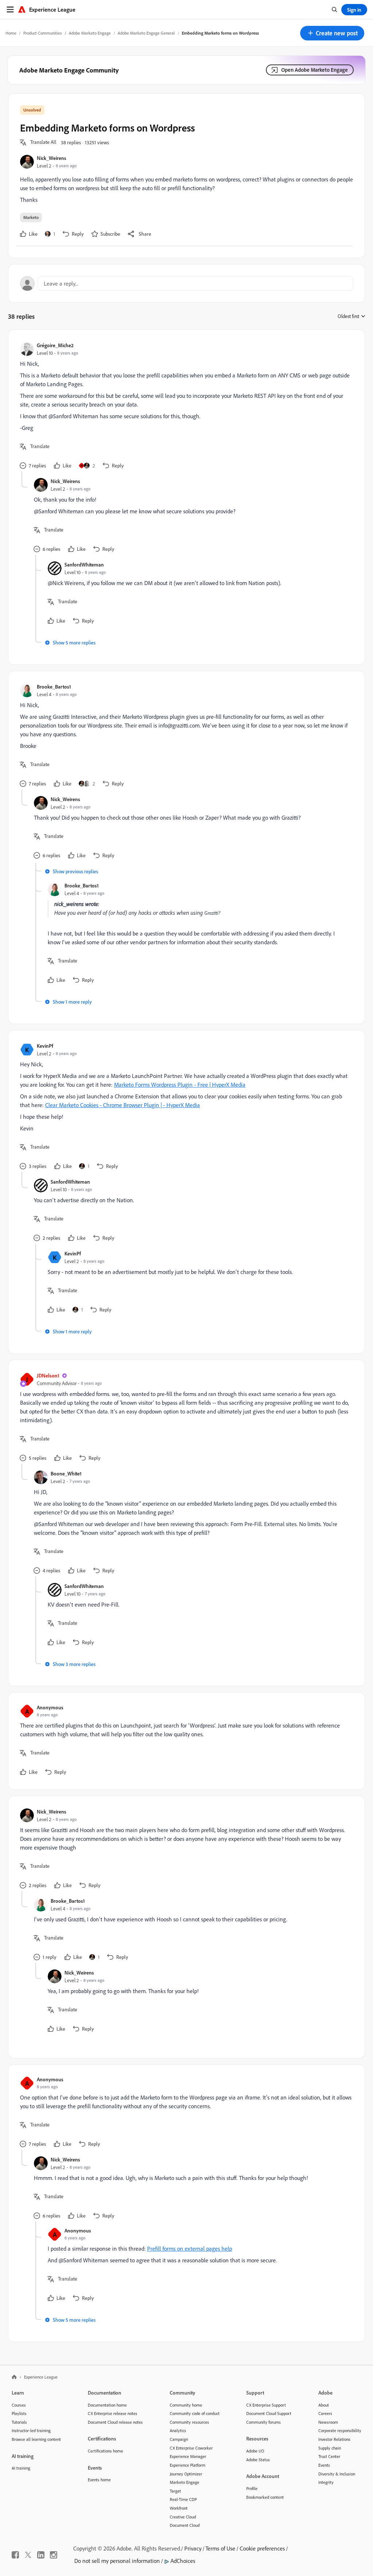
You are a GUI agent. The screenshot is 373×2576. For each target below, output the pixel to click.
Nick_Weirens (52, 158)
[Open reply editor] (186, 283)
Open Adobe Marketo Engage (315, 70)
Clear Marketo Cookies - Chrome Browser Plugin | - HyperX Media (123, 1105)
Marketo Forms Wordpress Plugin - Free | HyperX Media (180, 1085)
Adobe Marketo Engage (90, 33)
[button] (332, 33)
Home (11, 33)
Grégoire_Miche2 (55, 345)
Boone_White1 (66, 1473)
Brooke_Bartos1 (54, 687)
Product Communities (43, 33)
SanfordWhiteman (84, 564)
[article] (185, 406)
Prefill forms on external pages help (190, 2248)
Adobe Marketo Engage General (146, 33)
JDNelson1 (48, 1375)
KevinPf (45, 1046)
